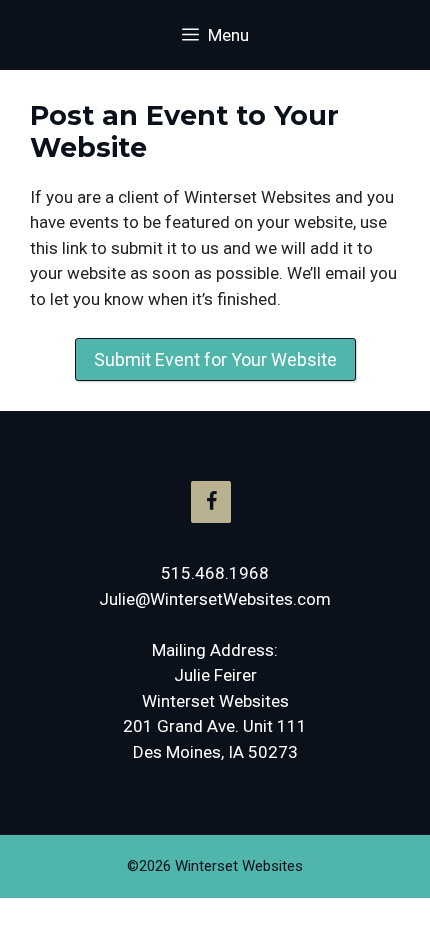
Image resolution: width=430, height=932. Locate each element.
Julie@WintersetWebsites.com (215, 599)
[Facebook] (211, 502)
